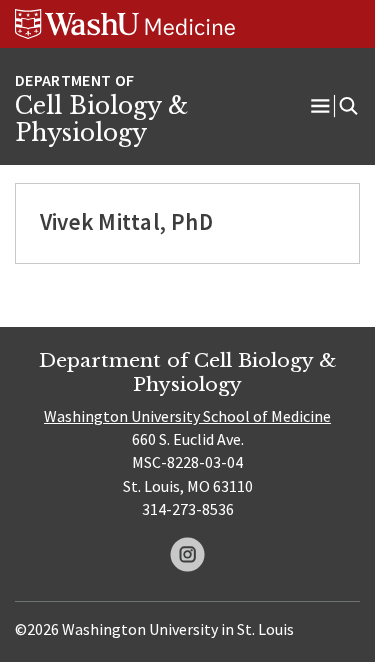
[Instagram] (187, 554)
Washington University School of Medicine (187, 416)
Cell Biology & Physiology (101, 120)
